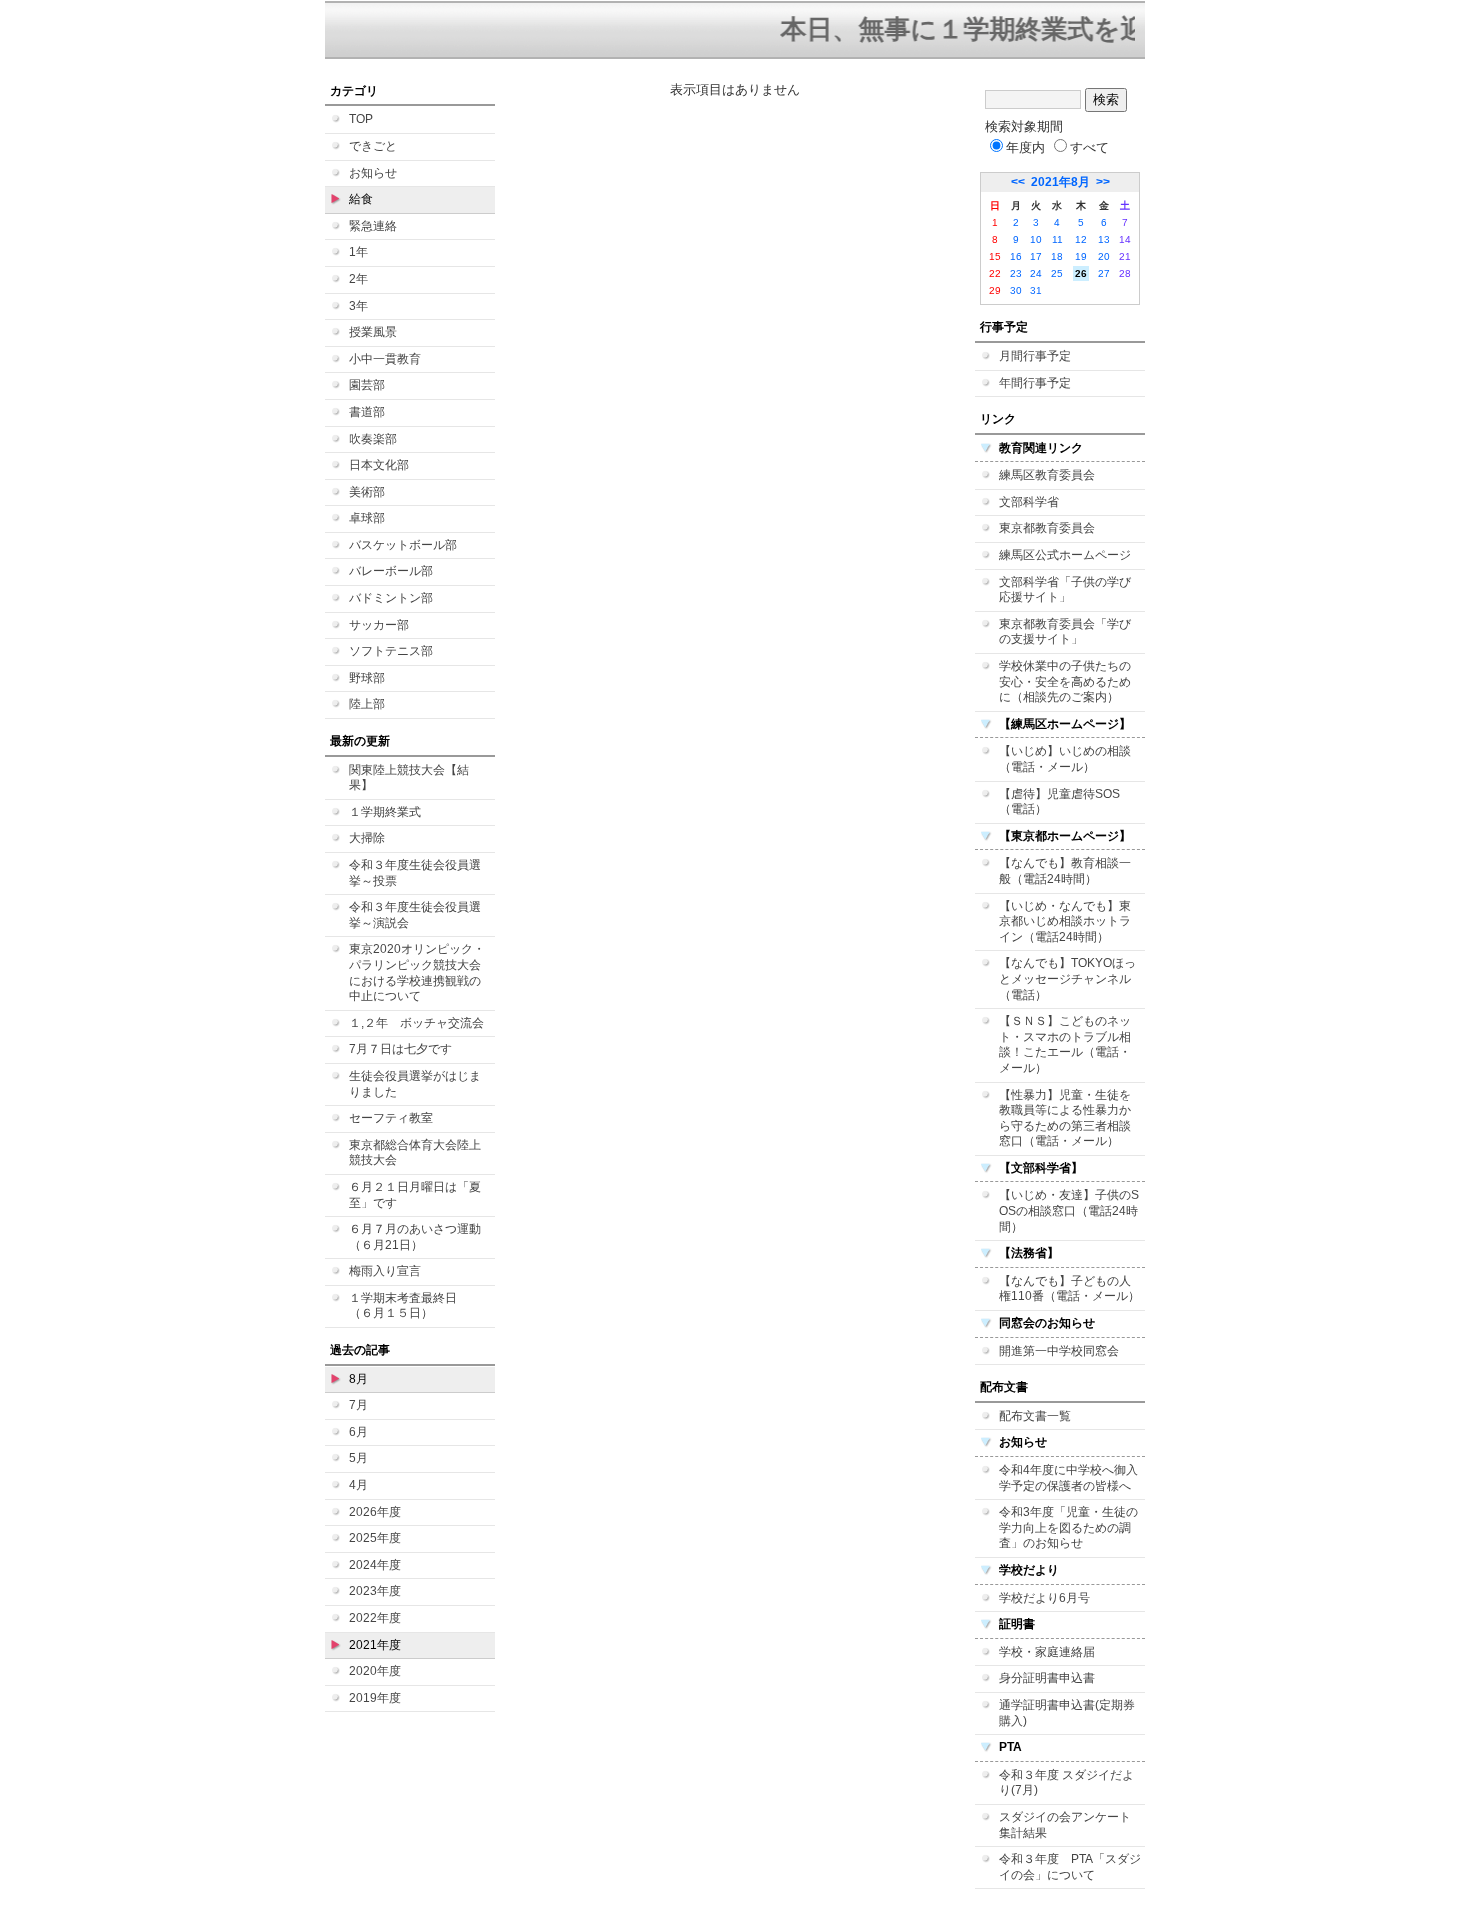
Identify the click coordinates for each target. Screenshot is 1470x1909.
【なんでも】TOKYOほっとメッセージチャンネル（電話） (1067, 978)
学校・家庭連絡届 (1047, 1652)
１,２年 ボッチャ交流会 (416, 1023)
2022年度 (375, 1618)
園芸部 (367, 385)
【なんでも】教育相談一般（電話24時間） (1065, 871)
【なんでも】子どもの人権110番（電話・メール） (1069, 1289)
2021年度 (375, 1645)
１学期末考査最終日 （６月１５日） (409, 1306)
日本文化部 (379, 465)
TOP (361, 119)
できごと (373, 146)
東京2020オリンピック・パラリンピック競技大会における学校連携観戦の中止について (417, 972)
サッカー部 (379, 625)
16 (1016, 256)
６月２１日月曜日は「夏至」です (415, 1195)
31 (1036, 290)
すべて (1089, 147)
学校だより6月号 (1044, 1598)
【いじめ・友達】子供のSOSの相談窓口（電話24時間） (1069, 1210)
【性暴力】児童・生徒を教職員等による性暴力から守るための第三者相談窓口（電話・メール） (1065, 1118)
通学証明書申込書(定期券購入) (1067, 1713)
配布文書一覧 (1035, 1416)
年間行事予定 (1035, 383)
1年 (358, 252)
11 (1057, 239)
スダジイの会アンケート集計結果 (1065, 1825)
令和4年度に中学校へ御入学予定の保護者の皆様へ (1068, 1478)
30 (1016, 290)
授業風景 (373, 332)
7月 (358, 1405)
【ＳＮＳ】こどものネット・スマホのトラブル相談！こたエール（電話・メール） (1065, 1044)
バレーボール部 (391, 571)
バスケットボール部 (403, 545)
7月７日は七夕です (400, 1049)
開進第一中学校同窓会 (1059, 1351)
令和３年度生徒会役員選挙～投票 (415, 873)
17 (1036, 256)
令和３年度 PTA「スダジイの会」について (1070, 1867)
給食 (361, 199)
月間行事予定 (1035, 356)
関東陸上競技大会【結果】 (409, 778)
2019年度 (375, 1698)
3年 (358, 306)
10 (1036, 239)
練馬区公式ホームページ (1065, 555)
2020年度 (375, 1671)
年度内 (1025, 147)
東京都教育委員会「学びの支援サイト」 (1065, 632)
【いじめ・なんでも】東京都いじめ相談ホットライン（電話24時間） (1065, 921)
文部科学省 (1029, 502)
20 (1104, 256)
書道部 (367, 412)
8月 (358, 1379)
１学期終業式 (385, 812)
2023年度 (375, 1591)
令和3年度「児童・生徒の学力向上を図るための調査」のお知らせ (1068, 1527)
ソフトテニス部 (391, 651)
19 (1081, 256)
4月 (358, 1485)
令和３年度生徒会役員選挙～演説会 (415, 915)
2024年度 (375, 1565)
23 (1016, 273)
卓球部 (367, 518)
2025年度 (375, 1538)
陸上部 (367, 704)
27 (1104, 273)
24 (1036, 273)
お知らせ (373, 173)
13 (1104, 239)
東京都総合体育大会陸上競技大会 (415, 1153)
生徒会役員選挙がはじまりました (415, 1084)
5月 (358, 1458)
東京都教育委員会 (1047, 528)
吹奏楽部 (373, 439)
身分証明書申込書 (1047, 1678)
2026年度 (375, 1512)
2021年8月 (1060, 182)
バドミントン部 (391, 598)
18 (1057, 256)
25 (1057, 273)
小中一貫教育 (385, 359)
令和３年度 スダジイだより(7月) (1066, 1783)
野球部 (367, 678)
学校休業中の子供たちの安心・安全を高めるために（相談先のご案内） (1065, 681)
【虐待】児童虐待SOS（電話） (1059, 802)
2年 (358, 279)
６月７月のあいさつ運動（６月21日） (415, 1237)
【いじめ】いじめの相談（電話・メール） (1065, 759)
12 (1081, 239)
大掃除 (367, 838)
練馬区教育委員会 (1047, 475)
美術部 (367, 492)
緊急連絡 (373, 226)
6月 (358, 1432)
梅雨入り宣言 (385, 1271)
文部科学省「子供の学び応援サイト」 (1065, 590)
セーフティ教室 (391, 1118)
